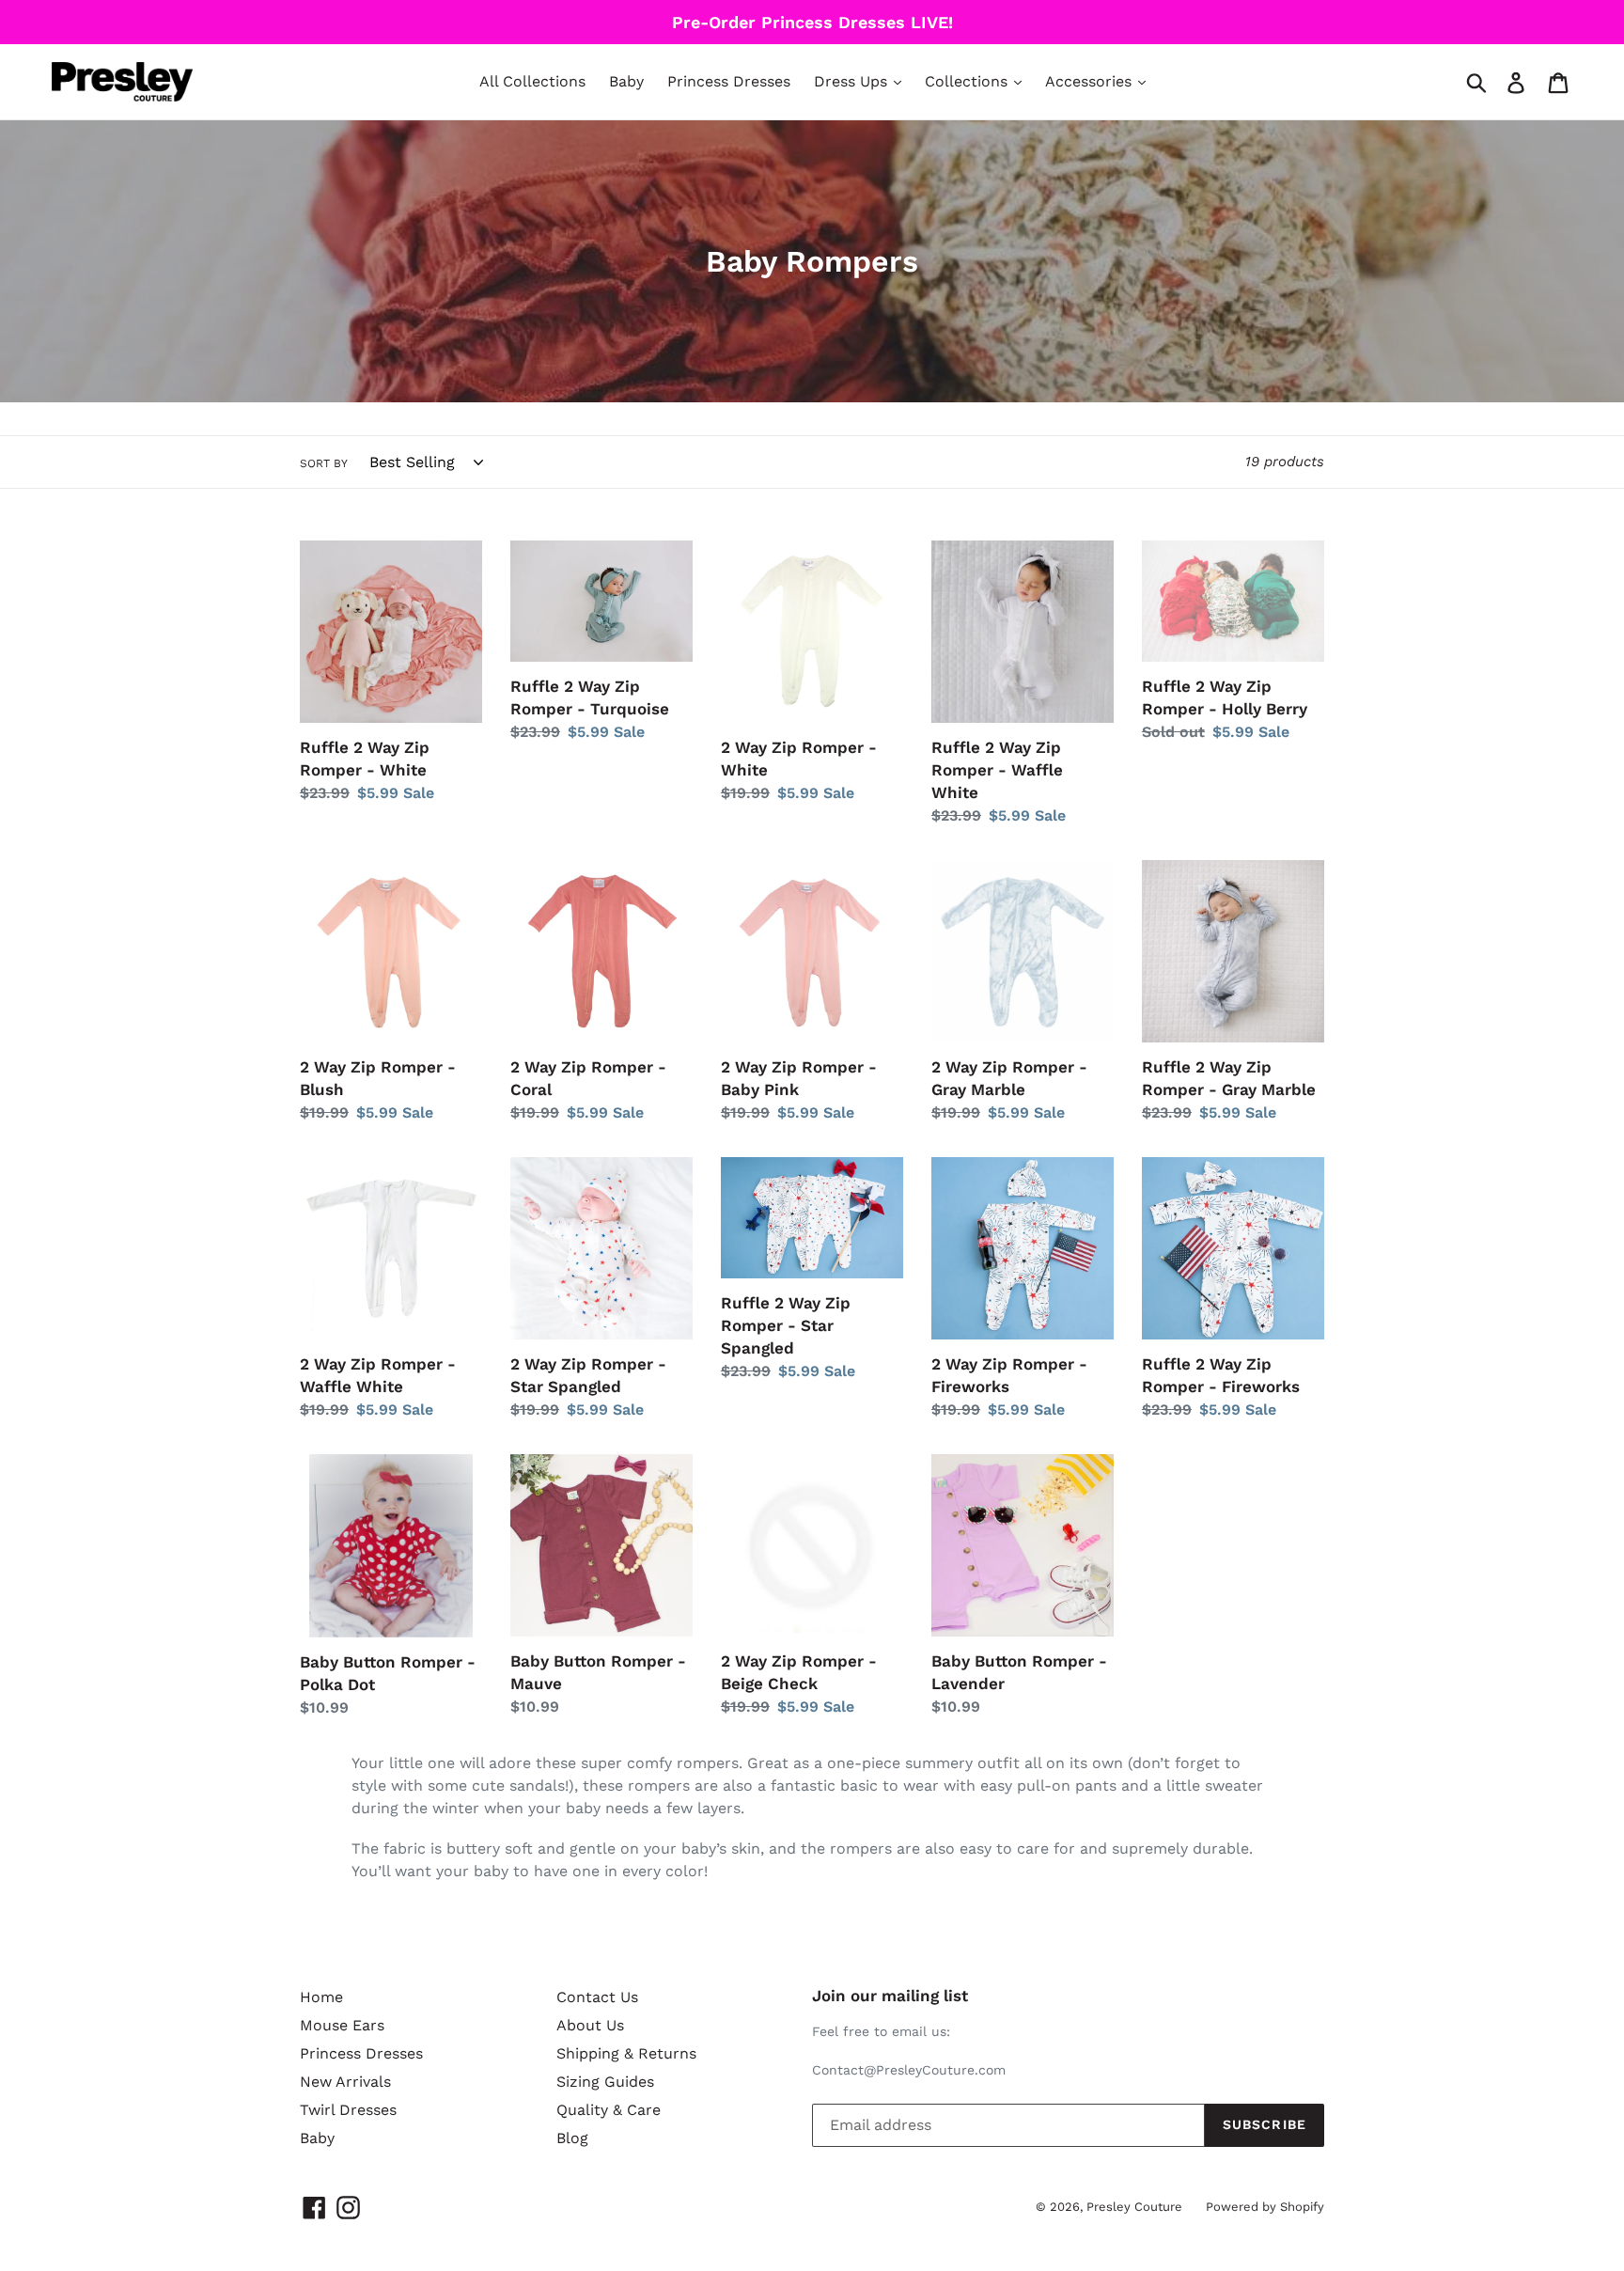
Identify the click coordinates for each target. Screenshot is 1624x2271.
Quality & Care (609, 2110)
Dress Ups (853, 81)
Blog (572, 2138)
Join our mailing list (890, 1996)
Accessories (1091, 81)
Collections (968, 81)
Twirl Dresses (348, 2110)
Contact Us (597, 1997)
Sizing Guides (605, 2082)
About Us (590, 2025)
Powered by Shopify (1265, 2207)
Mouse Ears (342, 2025)
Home (321, 1997)
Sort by (324, 463)
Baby (626, 81)
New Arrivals (345, 2082)
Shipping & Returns (626, 2053)
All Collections (532, 81)
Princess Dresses (729, 81)
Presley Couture (1134, 2207)
